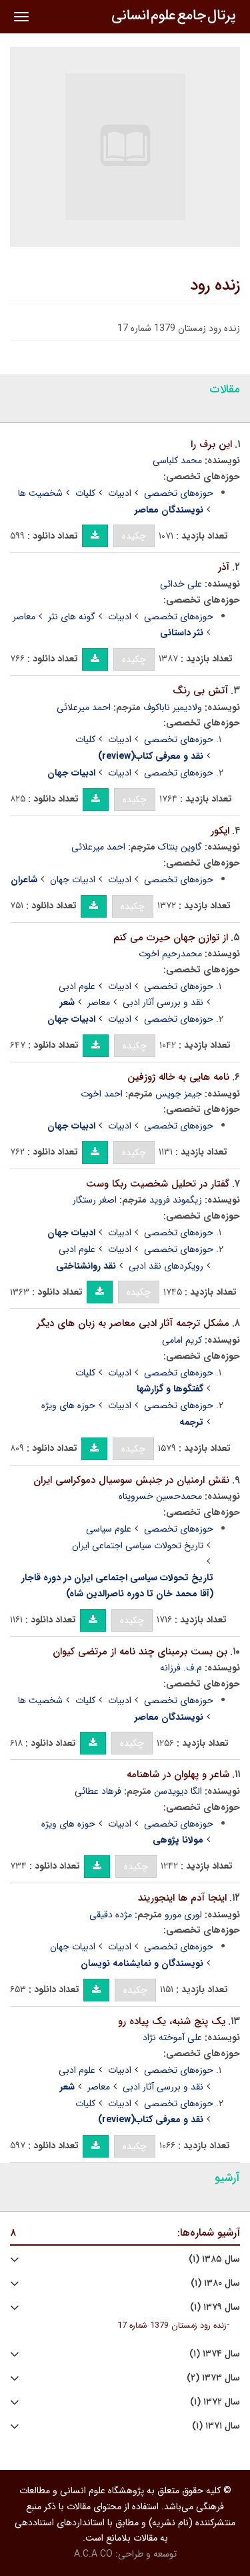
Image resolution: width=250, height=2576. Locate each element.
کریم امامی (182, 1340)
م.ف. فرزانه (181, 1668)
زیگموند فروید (176, 1200)
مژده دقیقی (111, 1915)
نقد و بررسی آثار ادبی (163, 1002)
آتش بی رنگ (200, 691)
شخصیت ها (40, 493)
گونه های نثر (72, 617)
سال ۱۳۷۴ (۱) (215, 2354)
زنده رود (215, 286)
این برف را (211, 444)
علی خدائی (181, 584)
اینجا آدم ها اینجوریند (182, 1898)
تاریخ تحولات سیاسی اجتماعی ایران (138, 1546)
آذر (224, 567)
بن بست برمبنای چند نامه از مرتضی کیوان (140, 1652)
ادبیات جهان (73, 880)
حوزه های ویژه (68, 1405)
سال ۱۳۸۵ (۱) (214, 2259)
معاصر (24, 617)
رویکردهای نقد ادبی (166, 1266)
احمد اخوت (102, 1094)
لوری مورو (183, 1915)
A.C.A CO (93, 2554)
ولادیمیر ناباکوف (173, 707)
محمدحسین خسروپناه (160, 1496)
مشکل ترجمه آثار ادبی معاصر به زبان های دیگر (133, 1323)
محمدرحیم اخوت (170, 954)
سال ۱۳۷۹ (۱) (215, 2307)
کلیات (85, 493)
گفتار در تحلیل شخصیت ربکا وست (158, 1184)
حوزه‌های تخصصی (179, 493)
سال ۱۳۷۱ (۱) (216, 2426)
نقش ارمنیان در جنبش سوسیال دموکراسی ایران (131, 1480)
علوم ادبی (77, 986)
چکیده (134, 536)
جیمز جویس (179, 1094)
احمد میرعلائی (84, 707)
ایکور (220, 831)
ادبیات (120, 493)
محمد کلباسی (177, 460)
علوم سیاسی (109, 1529)
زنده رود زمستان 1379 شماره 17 (172, 2326)
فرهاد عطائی (98, 1791)
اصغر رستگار (95, 1200)
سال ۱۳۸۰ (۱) (215, 2283)
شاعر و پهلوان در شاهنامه (178, 1775)
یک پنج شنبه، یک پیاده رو (172, 2021)
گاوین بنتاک (180, 847)
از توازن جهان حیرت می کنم (171, 938)
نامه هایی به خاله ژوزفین (178, 1077)
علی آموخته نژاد (172, 2037)
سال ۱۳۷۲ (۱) (215, 2402)
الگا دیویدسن (178, 1791)
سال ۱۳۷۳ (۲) (213, 2378)
